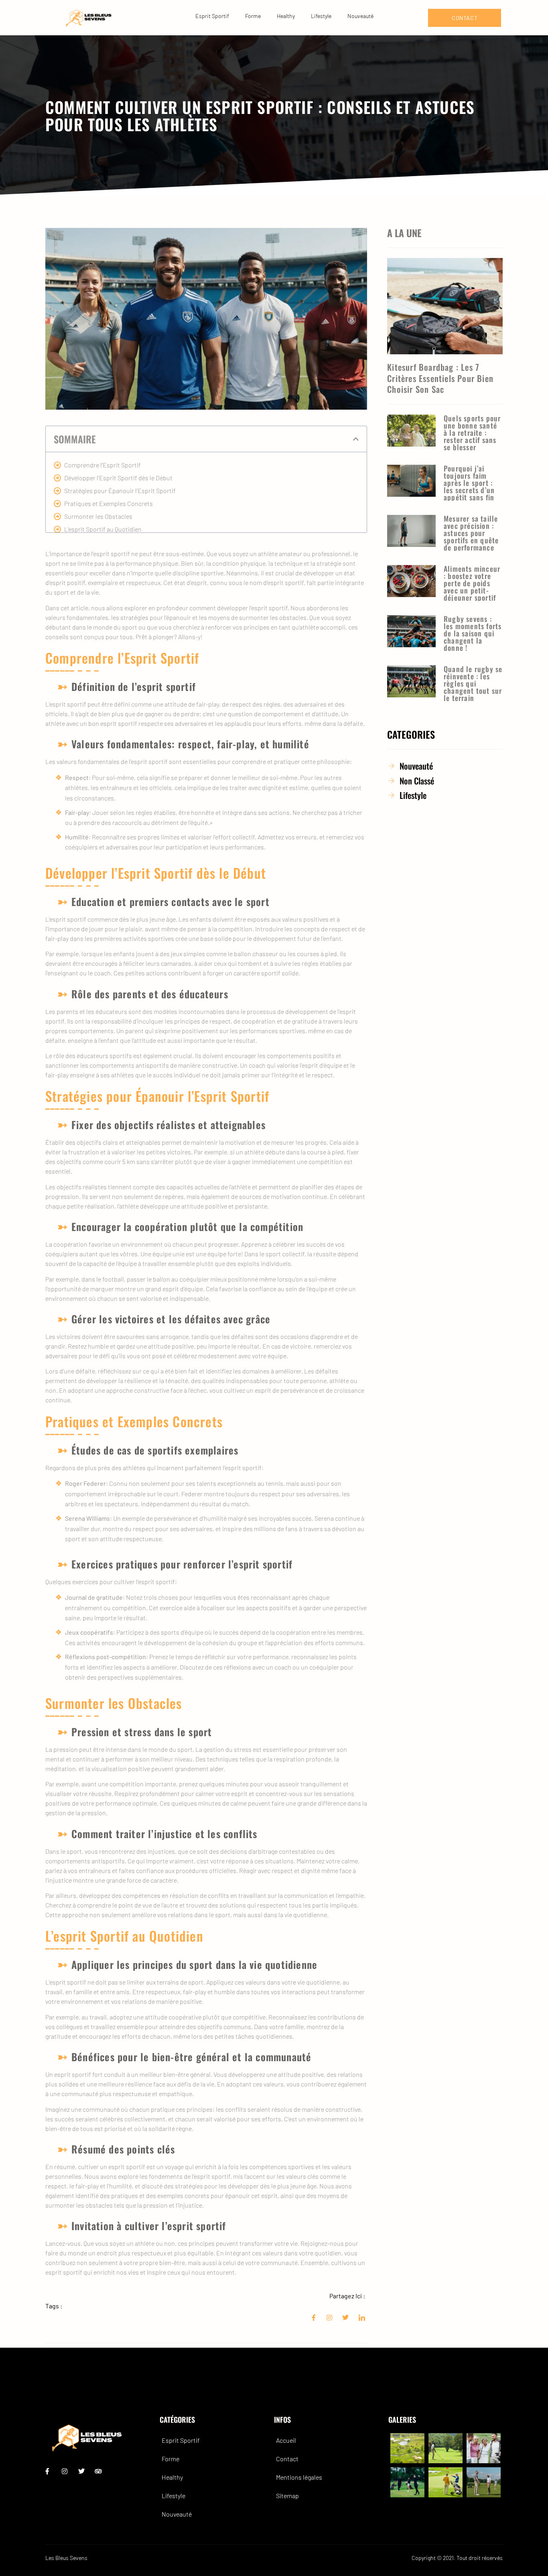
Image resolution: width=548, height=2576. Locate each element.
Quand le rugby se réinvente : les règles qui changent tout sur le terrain (473, 683)
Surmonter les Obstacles (98, 516)
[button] (356, 439)
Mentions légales (299, 2477)
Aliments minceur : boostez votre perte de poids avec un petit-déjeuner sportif (472, 583)
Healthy (286, 16)
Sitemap (287, 2496)
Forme (253, 16)
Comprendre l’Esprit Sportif (102, 465)
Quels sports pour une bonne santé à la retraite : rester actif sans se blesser (472, 433)
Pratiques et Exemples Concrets (109, 503)
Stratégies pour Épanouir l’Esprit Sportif (120, 491)
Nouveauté (360, 16)
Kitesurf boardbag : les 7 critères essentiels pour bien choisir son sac (440, 378)
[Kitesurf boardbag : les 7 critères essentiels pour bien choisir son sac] (445, 306)
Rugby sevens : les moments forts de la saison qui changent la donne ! (473, 633)
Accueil (286, 2440)
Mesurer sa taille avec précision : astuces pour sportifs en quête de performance (471, 533)
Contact (287, 2459)
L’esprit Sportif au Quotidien (103, 529)
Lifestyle (321, 16)
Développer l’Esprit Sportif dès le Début (118, 478)
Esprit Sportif (212, 16)
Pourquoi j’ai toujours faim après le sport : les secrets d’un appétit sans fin (469, 483)
